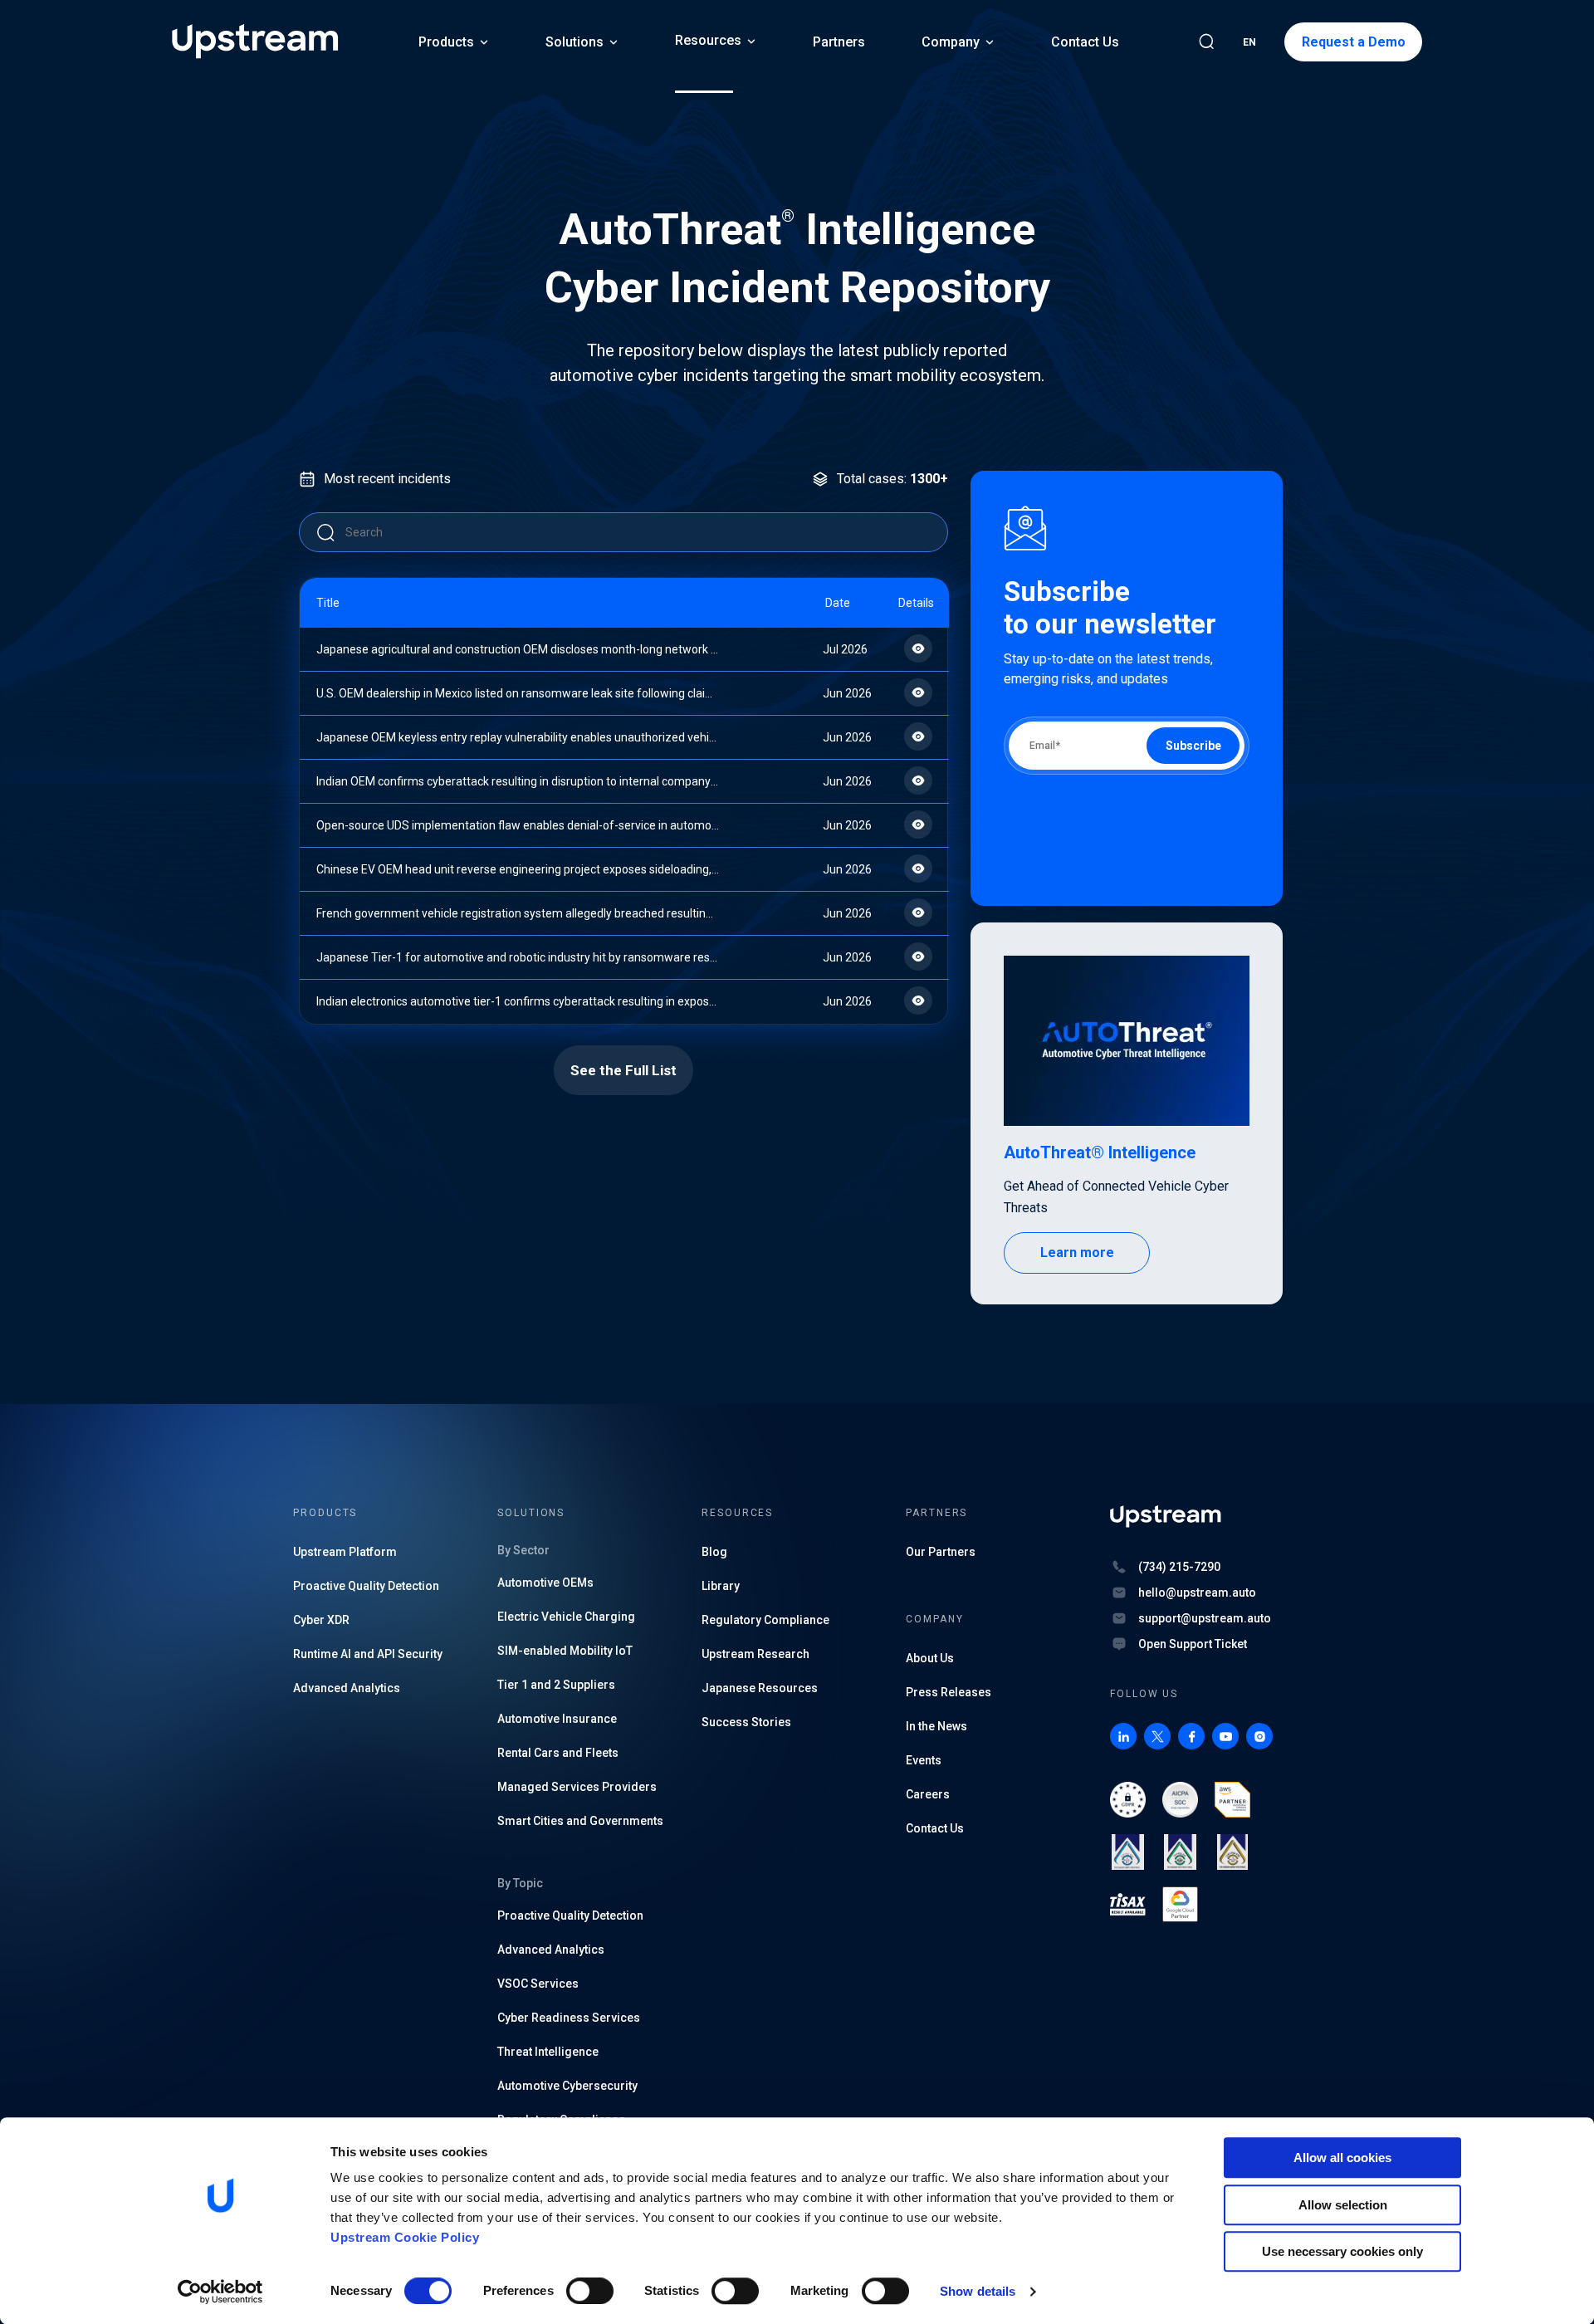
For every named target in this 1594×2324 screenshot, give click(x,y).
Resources (708, 40)
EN (1249, 42)
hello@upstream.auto (1197, 1593)
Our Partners (941, 1552)
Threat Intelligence (548, 2052)
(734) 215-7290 (1179, 1567)
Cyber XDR (321, 1620)
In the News (936, 1726)
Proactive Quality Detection (366, 1586)
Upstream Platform (345, 1552)
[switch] (590, 2291)
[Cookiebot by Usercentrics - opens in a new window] (220, 2292)
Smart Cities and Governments (580, 1821)
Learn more (1077, 1253)
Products (446, 42)
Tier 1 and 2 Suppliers (556, 1685)
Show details (978, 2291)
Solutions (575, 42)
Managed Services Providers (577, 1787)
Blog (714, 1552)
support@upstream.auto (1205, 1618)
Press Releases (949, 1692)
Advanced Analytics (347, 1688)
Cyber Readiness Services (569, 2018)
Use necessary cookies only (1342, 2251)
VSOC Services (538, 1984)
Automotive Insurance (557, 1719)
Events (924, 1760)
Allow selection (1343, 2205)
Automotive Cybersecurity (567, 2086)
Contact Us (1085, 42)
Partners (839, 42)
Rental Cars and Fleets (558, 1753)
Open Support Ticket (1193, 1644)
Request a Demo (1354, 42)
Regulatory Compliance (765, 1620)
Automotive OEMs (545, 1583)
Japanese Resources (760, 1688)
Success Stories (746, 1722)
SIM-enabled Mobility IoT (565, 1651)
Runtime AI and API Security (368, 1654)
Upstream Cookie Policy (405, 2237)
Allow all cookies (1342, 2158)
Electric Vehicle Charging (566, 1617)
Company (951, 42)
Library (721, 1586)
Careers (928, 1794)
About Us (930, 1658)
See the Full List (623, 1070)
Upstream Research (755, 1654)
